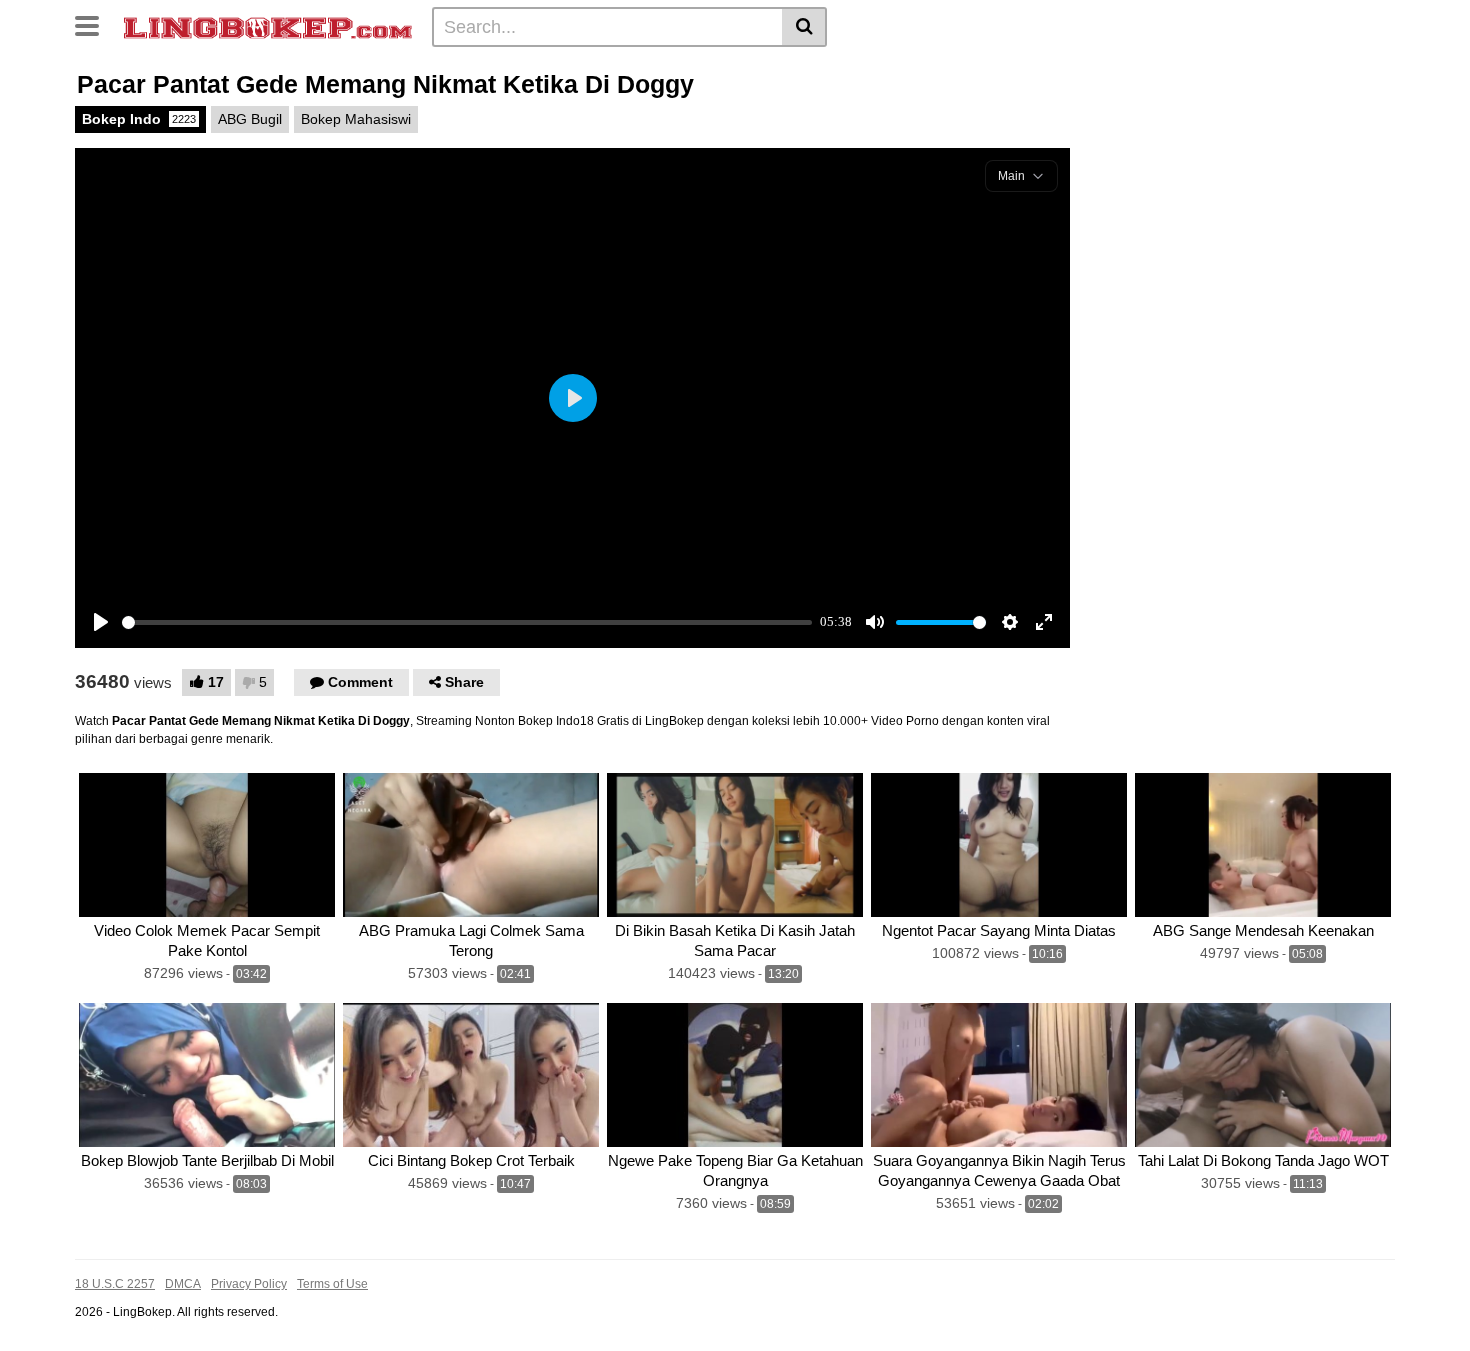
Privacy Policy (249, 1284)
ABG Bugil (250, 119)
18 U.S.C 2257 (115, 1284)
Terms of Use (332, 1284)
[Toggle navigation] (94, 24)
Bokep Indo (139, 119)
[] (804, 27)
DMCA (183, 1284)
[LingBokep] (268, 26)
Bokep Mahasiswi (356, 119)
